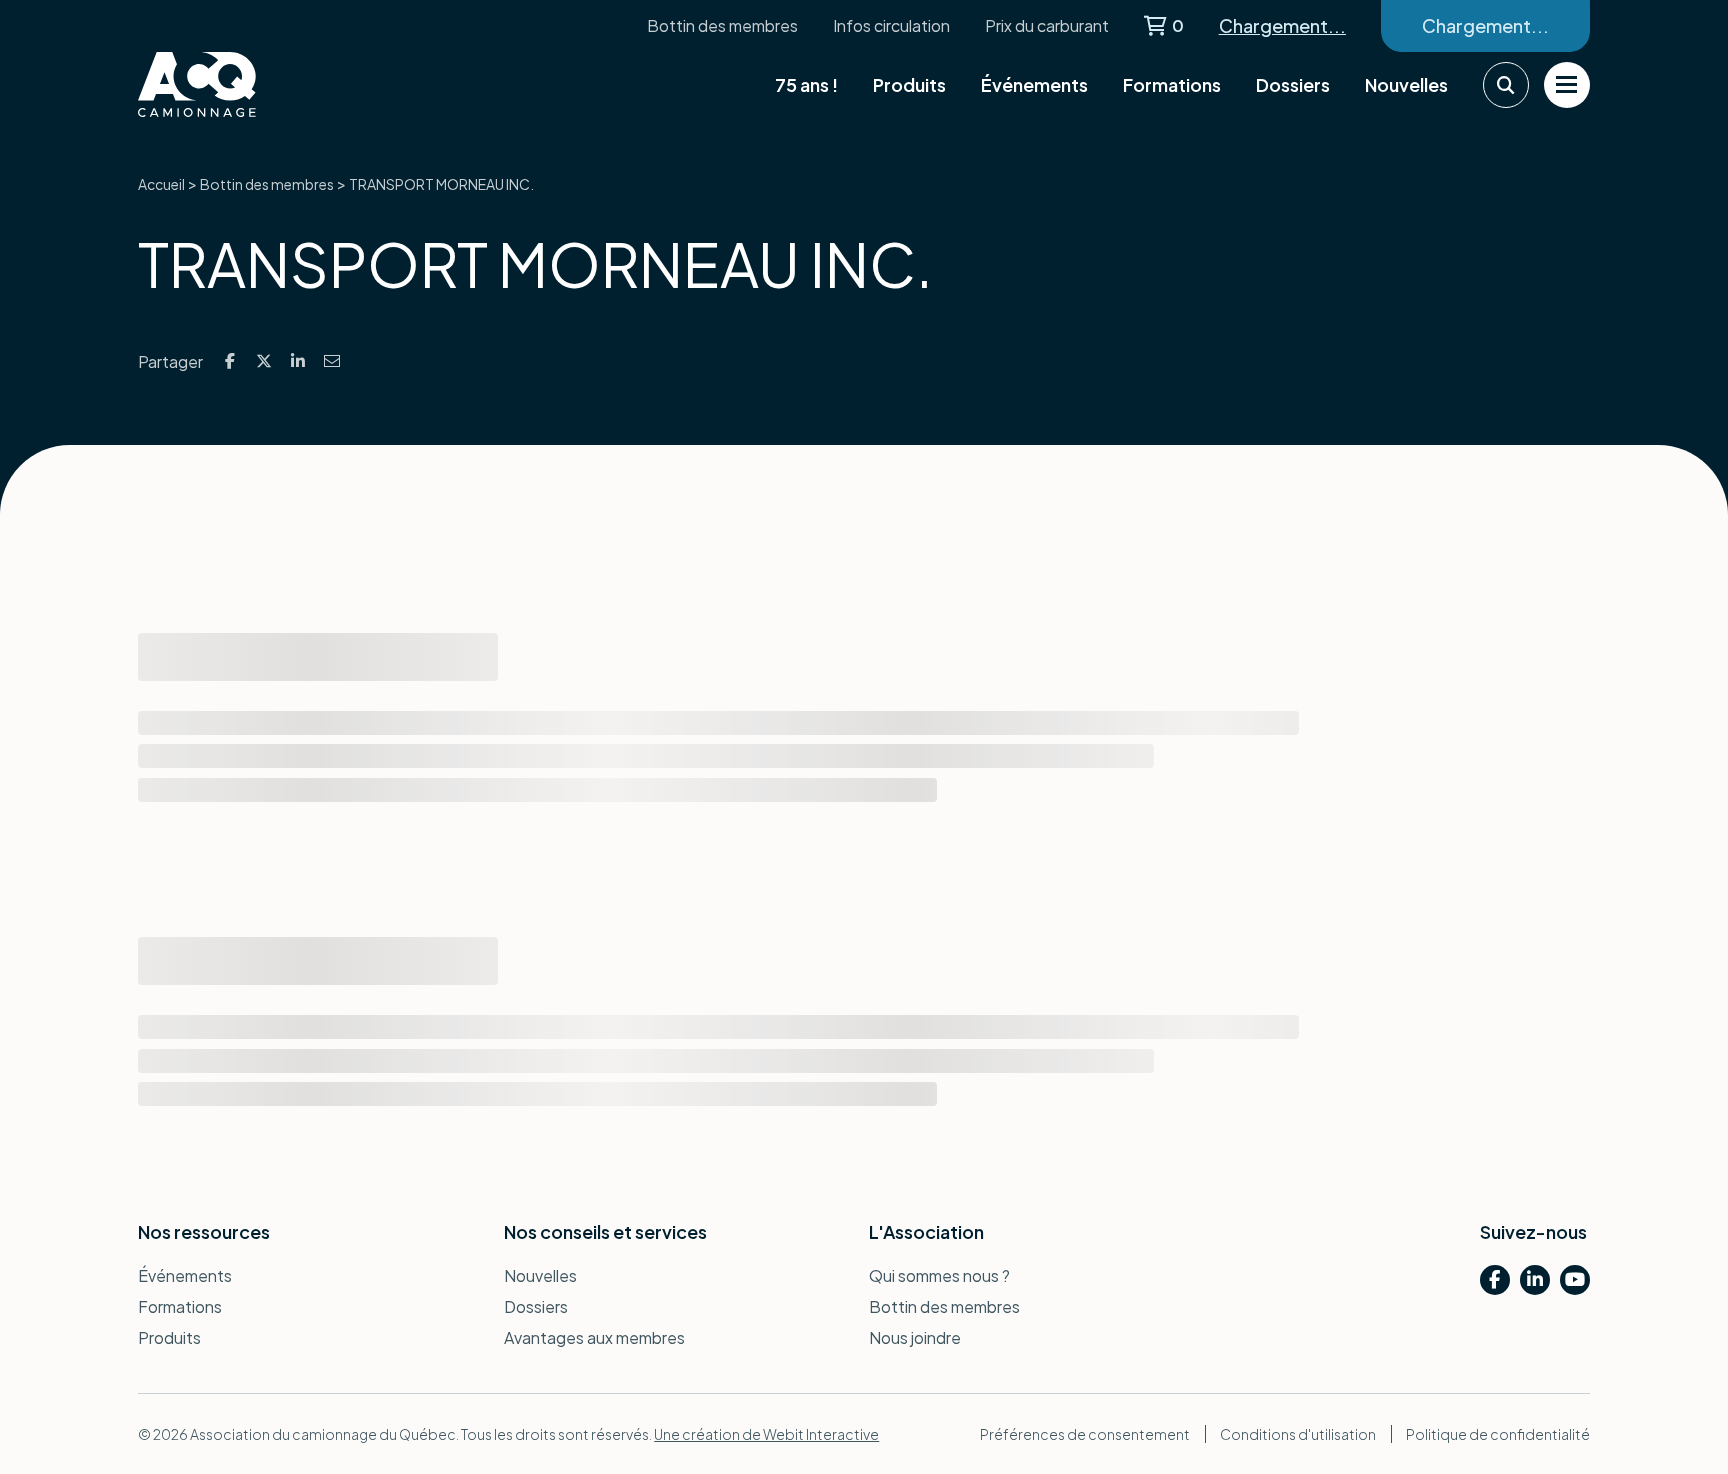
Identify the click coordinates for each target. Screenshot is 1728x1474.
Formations (1172, 84)
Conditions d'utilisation (1298, 1434)
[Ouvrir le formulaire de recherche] (1506, 85)
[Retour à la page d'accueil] (238, 84)
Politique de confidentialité (1498, 1434)
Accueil (161, 184)
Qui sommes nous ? (939, 1275)
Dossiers (1293, 84)
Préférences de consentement (1085, 1434)
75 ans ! (806, 84)
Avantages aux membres (594, 1337)
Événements (1034, 84)
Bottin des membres (722, 25)
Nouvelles (1406, 84)
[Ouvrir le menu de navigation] (1567, 85)
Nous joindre (915, 1337)
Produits (909, 84)
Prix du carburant (1047, 25)
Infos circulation (891, 25)
